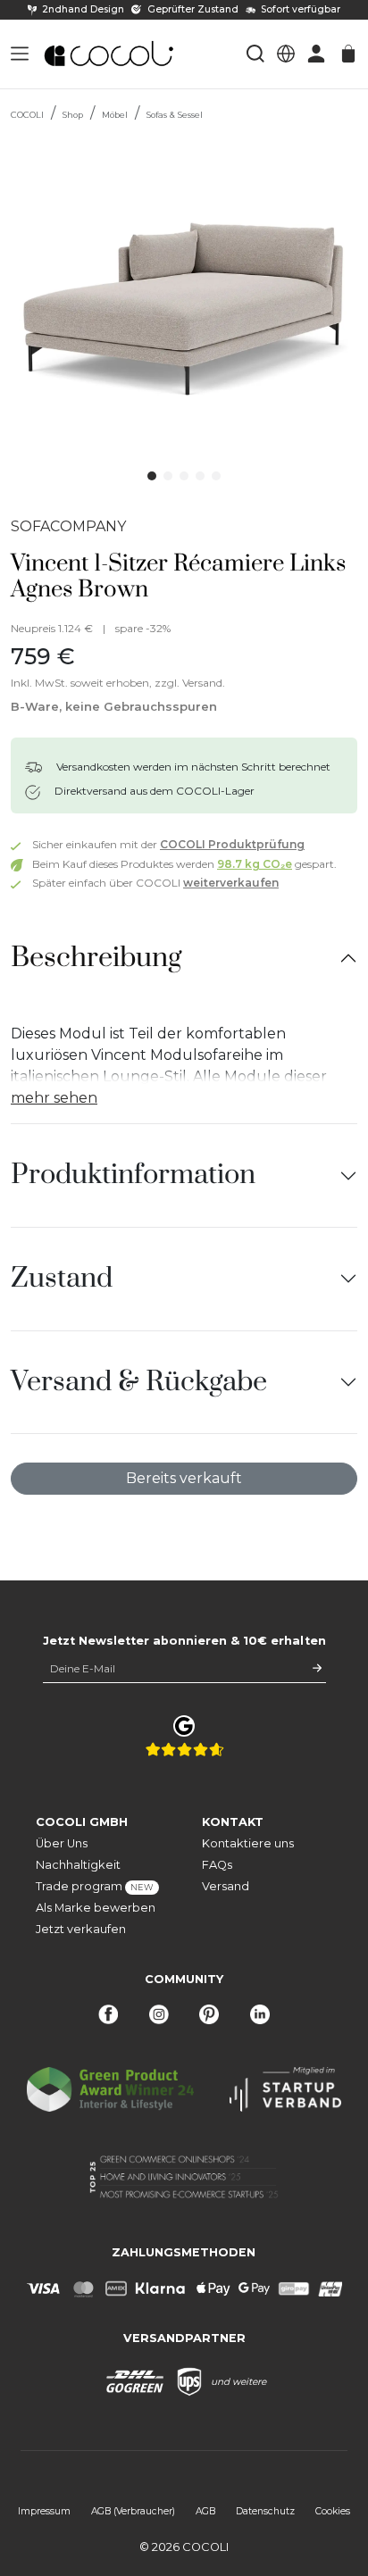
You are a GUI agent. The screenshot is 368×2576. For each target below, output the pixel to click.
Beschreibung (96, 958)
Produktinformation (133, 1175)
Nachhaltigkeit (78, 1865)
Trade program (95, 1886)
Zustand (62, 1278)
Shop (73, 115)
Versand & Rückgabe (139, 1382)
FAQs (217, 1865)
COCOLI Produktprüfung (232, 844)
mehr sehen (54, 1098)
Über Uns (62, 1843)
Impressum (44, 2511)
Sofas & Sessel (175, 115)
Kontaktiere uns (248, 1843)
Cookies (333, 2511)
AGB (205, 2511)
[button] (20, 54)
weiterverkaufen (231, 883)
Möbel (115, 115)
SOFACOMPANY (68, 526)
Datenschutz (265, 2511)
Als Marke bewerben (96, 1908)
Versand (226, 1886)
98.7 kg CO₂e (255, 864)
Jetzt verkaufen (81, 1929)
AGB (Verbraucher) (133, 2511)
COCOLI (27, 115)
